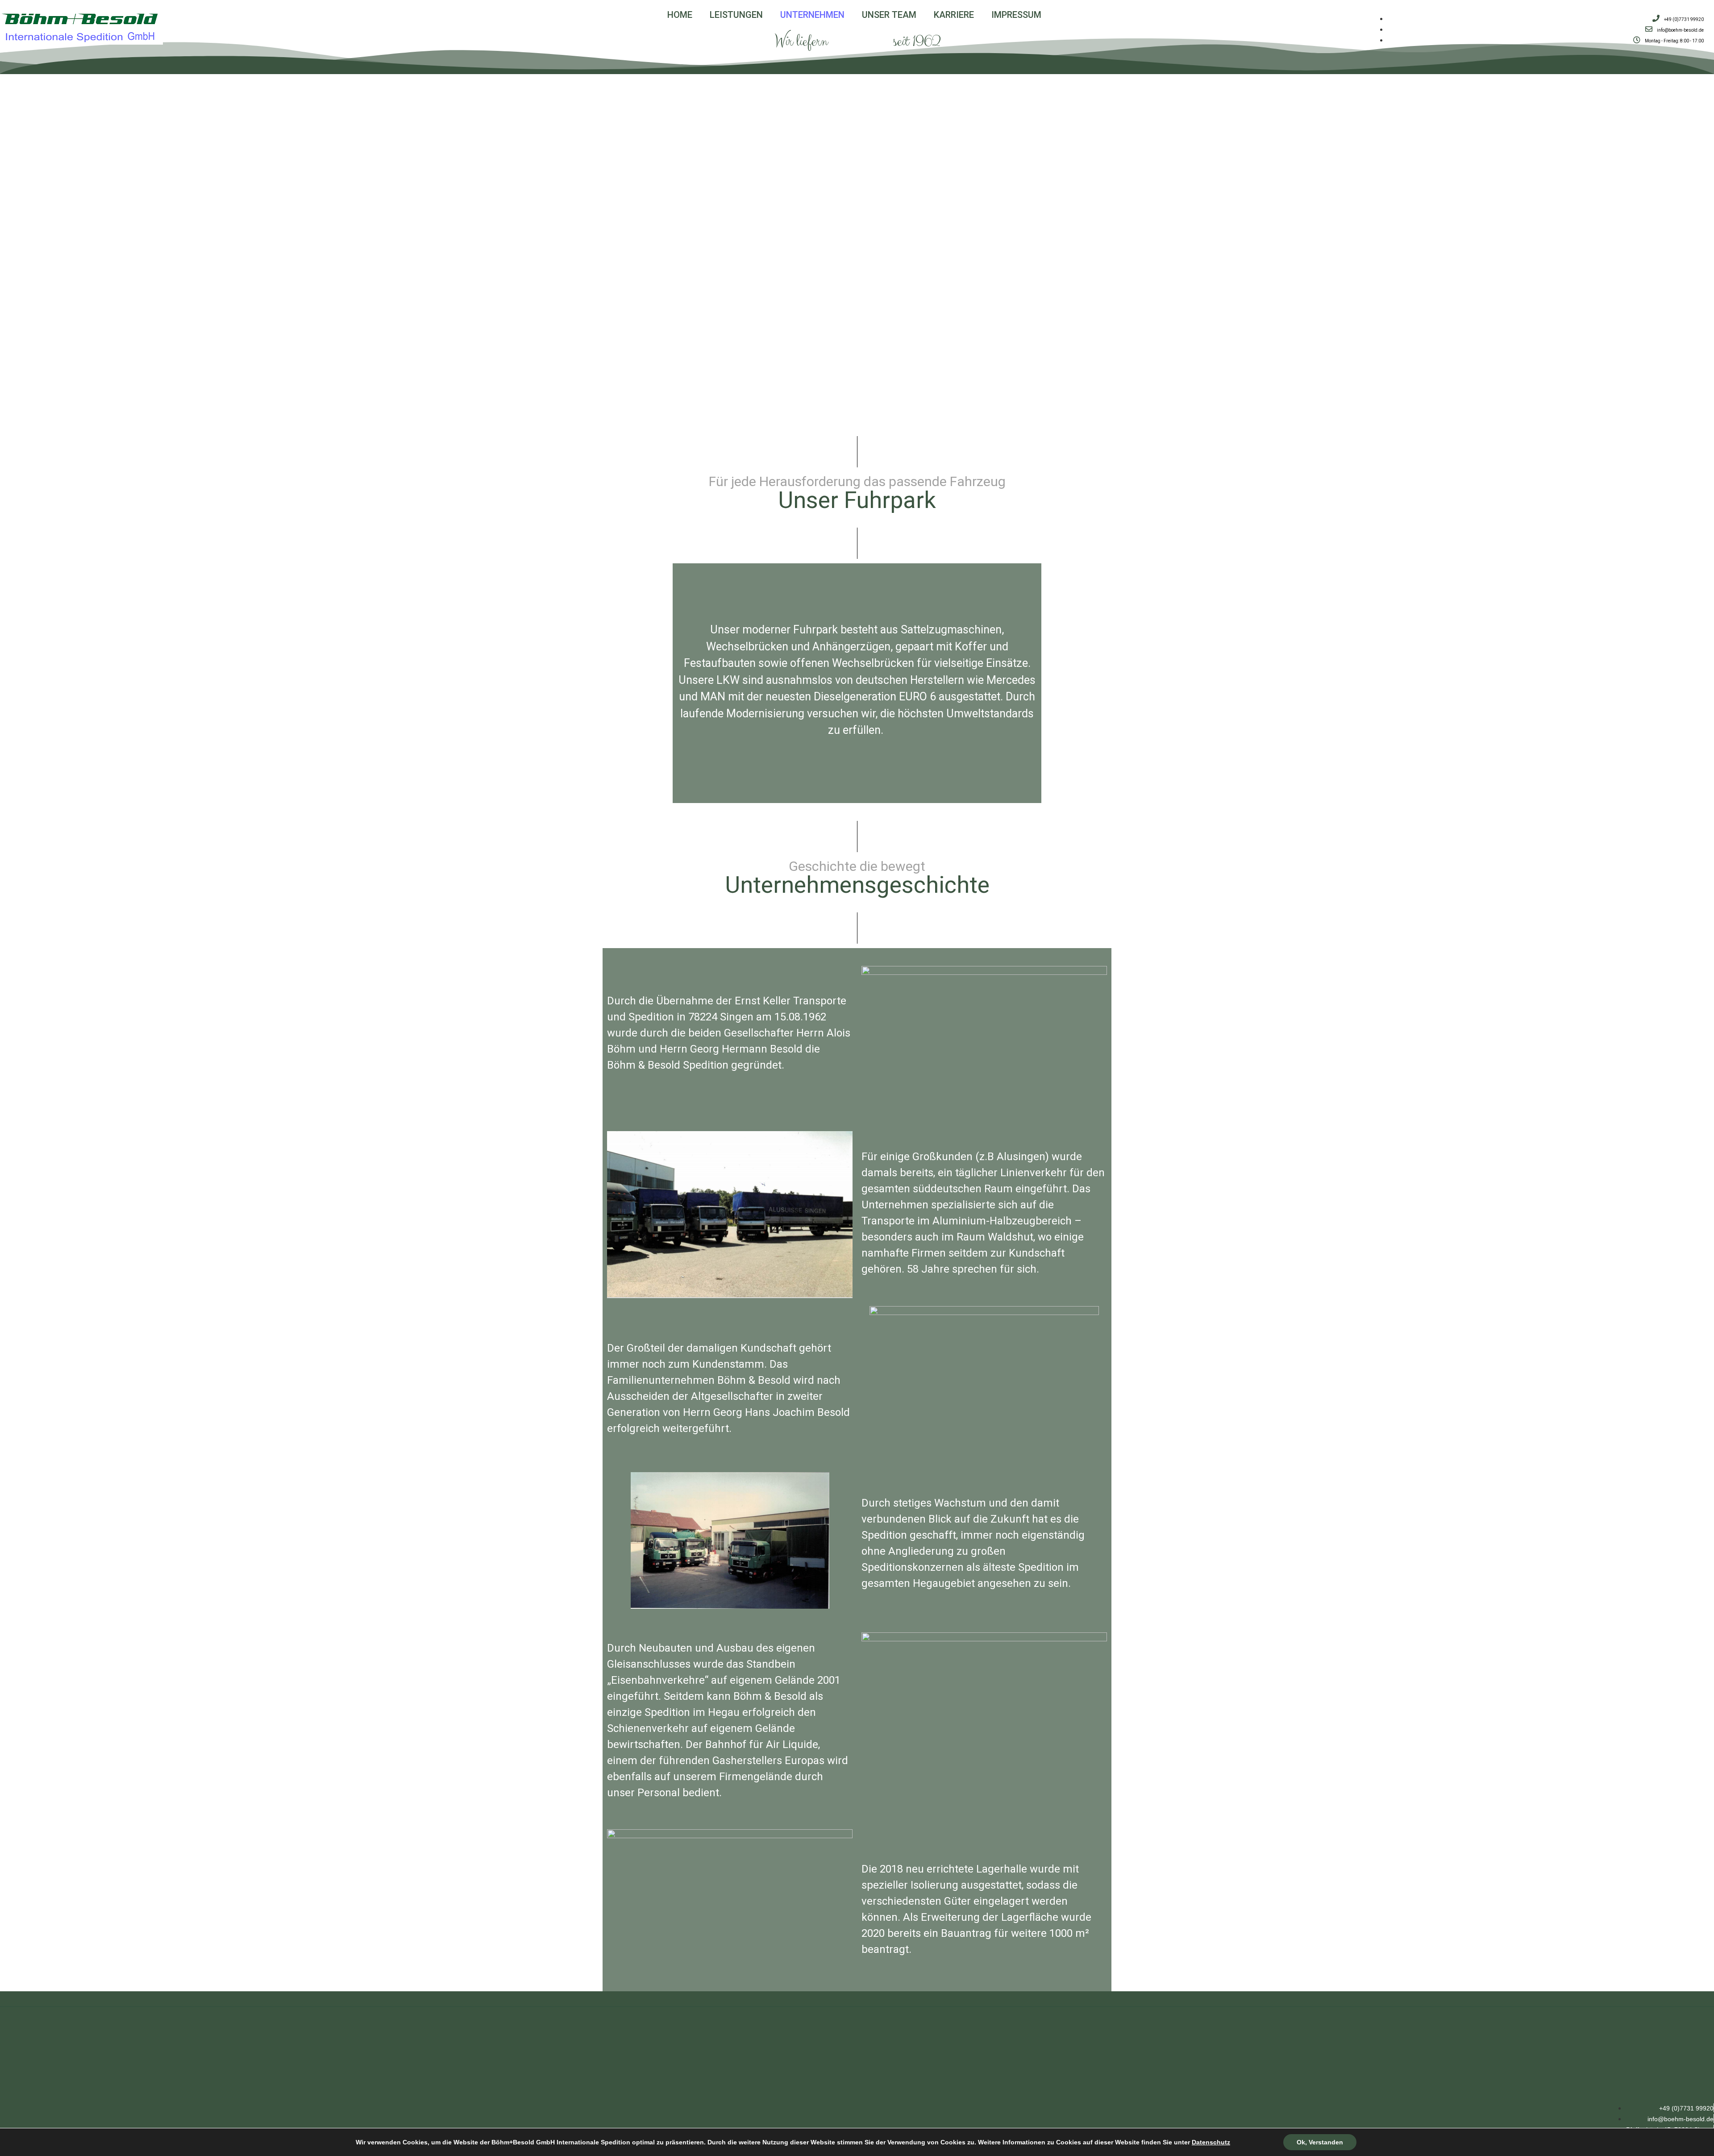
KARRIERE (954, 15)
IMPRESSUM (1016, 15)
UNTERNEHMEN (812, 15)
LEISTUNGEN (736, 15)
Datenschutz (1211, 2142)
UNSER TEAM (889, 15)
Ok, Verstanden (1320, 2142)
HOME (680, 15)
